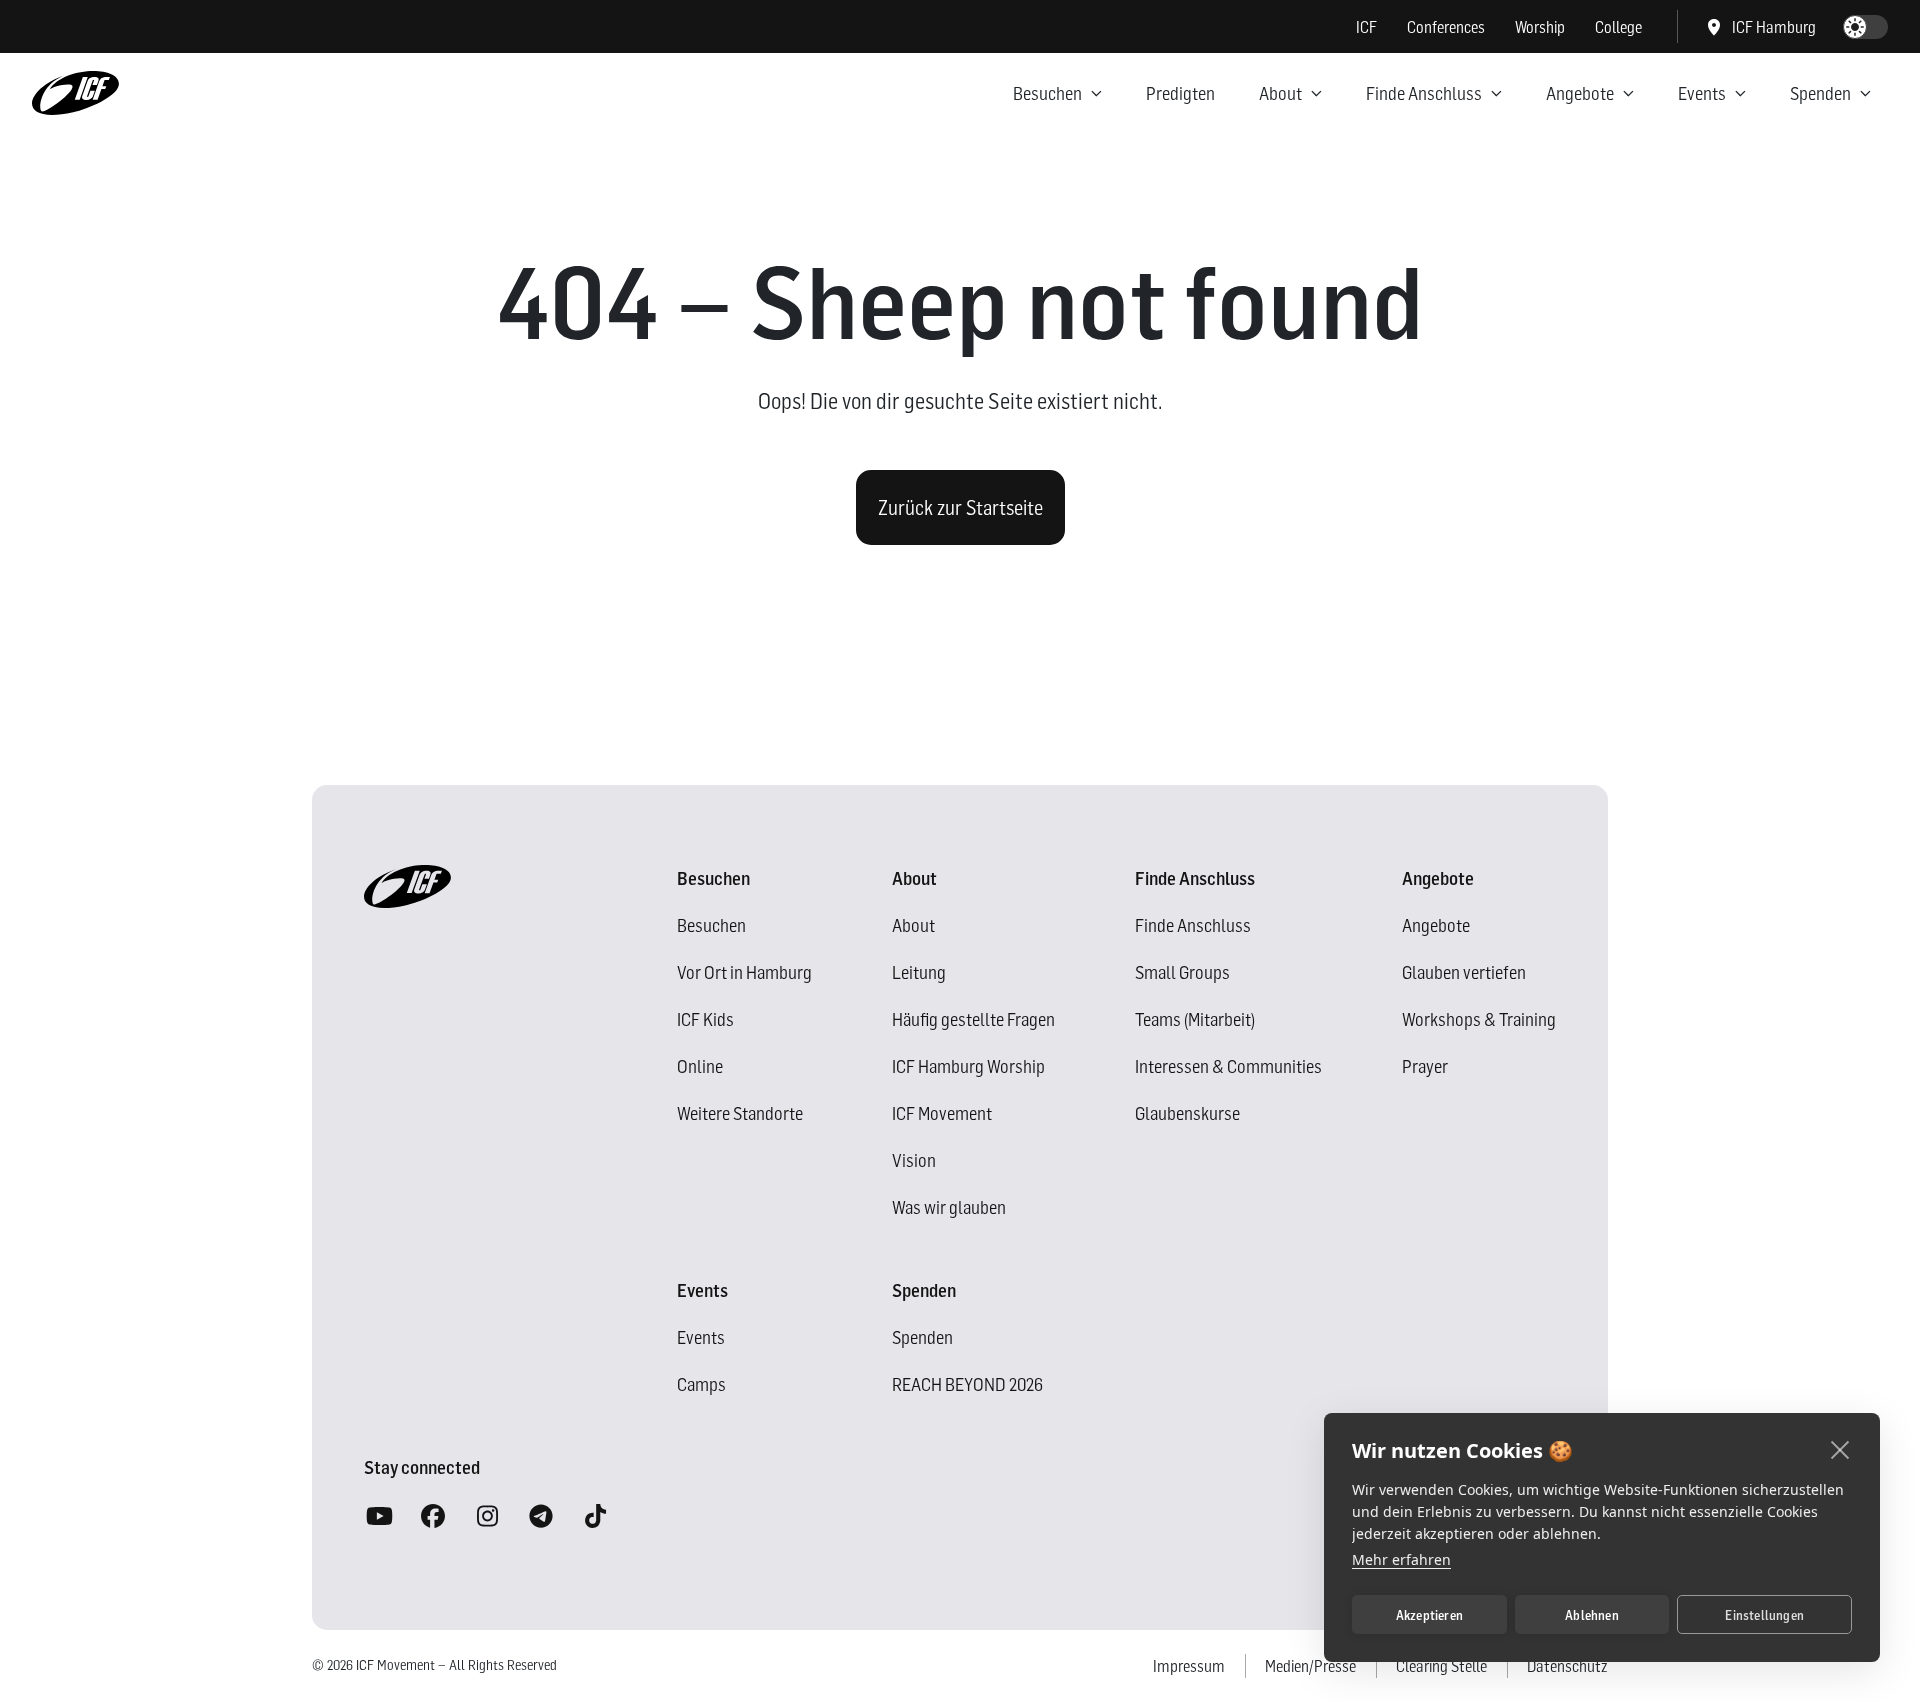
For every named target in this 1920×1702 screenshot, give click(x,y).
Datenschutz (1567, 1666)
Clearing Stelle (1441, 1666)
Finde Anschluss (1424, 93)
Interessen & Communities (1228, 1066)
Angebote (1580, 93)
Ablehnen (1592, 1615)
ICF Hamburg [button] (1774, 27)
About (1280, 93)
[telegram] (541, 1517)
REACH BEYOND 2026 (967, 1384)
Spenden (1820, 93)
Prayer (1425, 1066)
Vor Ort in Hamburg (744, 972)
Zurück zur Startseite (960, 508)
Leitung (919, 972)
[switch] (1865, 27)
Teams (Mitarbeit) (1195, 1019)
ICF (1366, 27)
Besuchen (1047, 93)
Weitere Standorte (740, 1113)
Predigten (1180, 93)
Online (700, 1066)
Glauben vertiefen (1464, 972)
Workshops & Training (1479, 1019)
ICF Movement (942, 1113)
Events (1702, 93)
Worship (1540, 27)
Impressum (1189, 1666)
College (1618, 27)
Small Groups (1182, 972)
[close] (1840, 1449)
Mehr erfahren (1401, 1559)
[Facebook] (433, 1517)
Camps (701, 1384)
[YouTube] (379, 1517)
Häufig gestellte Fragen (973, 1019)
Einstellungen (1764, 1615)
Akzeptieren (1429, 1615)
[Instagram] (487, 1517)
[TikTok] (595, 1517)
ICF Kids (705, 1019)
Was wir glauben (949, 1207)
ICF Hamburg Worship (968, 1066)
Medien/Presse (1310, 1666)
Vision (914, 1160)
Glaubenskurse (1187, 1113)
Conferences (1446, 27)
